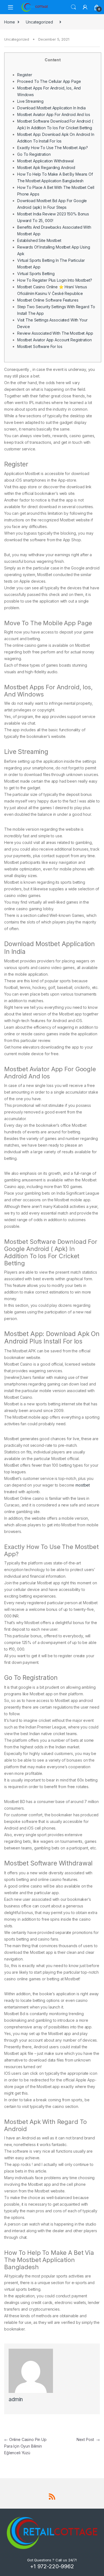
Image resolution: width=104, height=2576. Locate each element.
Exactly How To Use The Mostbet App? (53, 148)
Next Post (88, 2439)
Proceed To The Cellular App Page (49, 81)
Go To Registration (34, 154)
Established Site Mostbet (39, 240)
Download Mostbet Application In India (51, 108)
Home (9, 22)
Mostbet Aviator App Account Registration (54, 340)
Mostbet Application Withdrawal (45, 161)
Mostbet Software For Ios (40, 346)
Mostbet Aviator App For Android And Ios (54, 114)
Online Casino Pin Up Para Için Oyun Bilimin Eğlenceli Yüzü (25, 2446)
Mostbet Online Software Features (48, 300)
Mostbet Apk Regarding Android (46, 167)
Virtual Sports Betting (36, 274)
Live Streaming (30, 101)
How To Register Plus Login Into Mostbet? (54, 280)
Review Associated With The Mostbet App (55, 333)
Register (25, 75)
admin (16, 2399)
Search (73, 7)
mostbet (83, 1485)
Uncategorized (39, 22)
